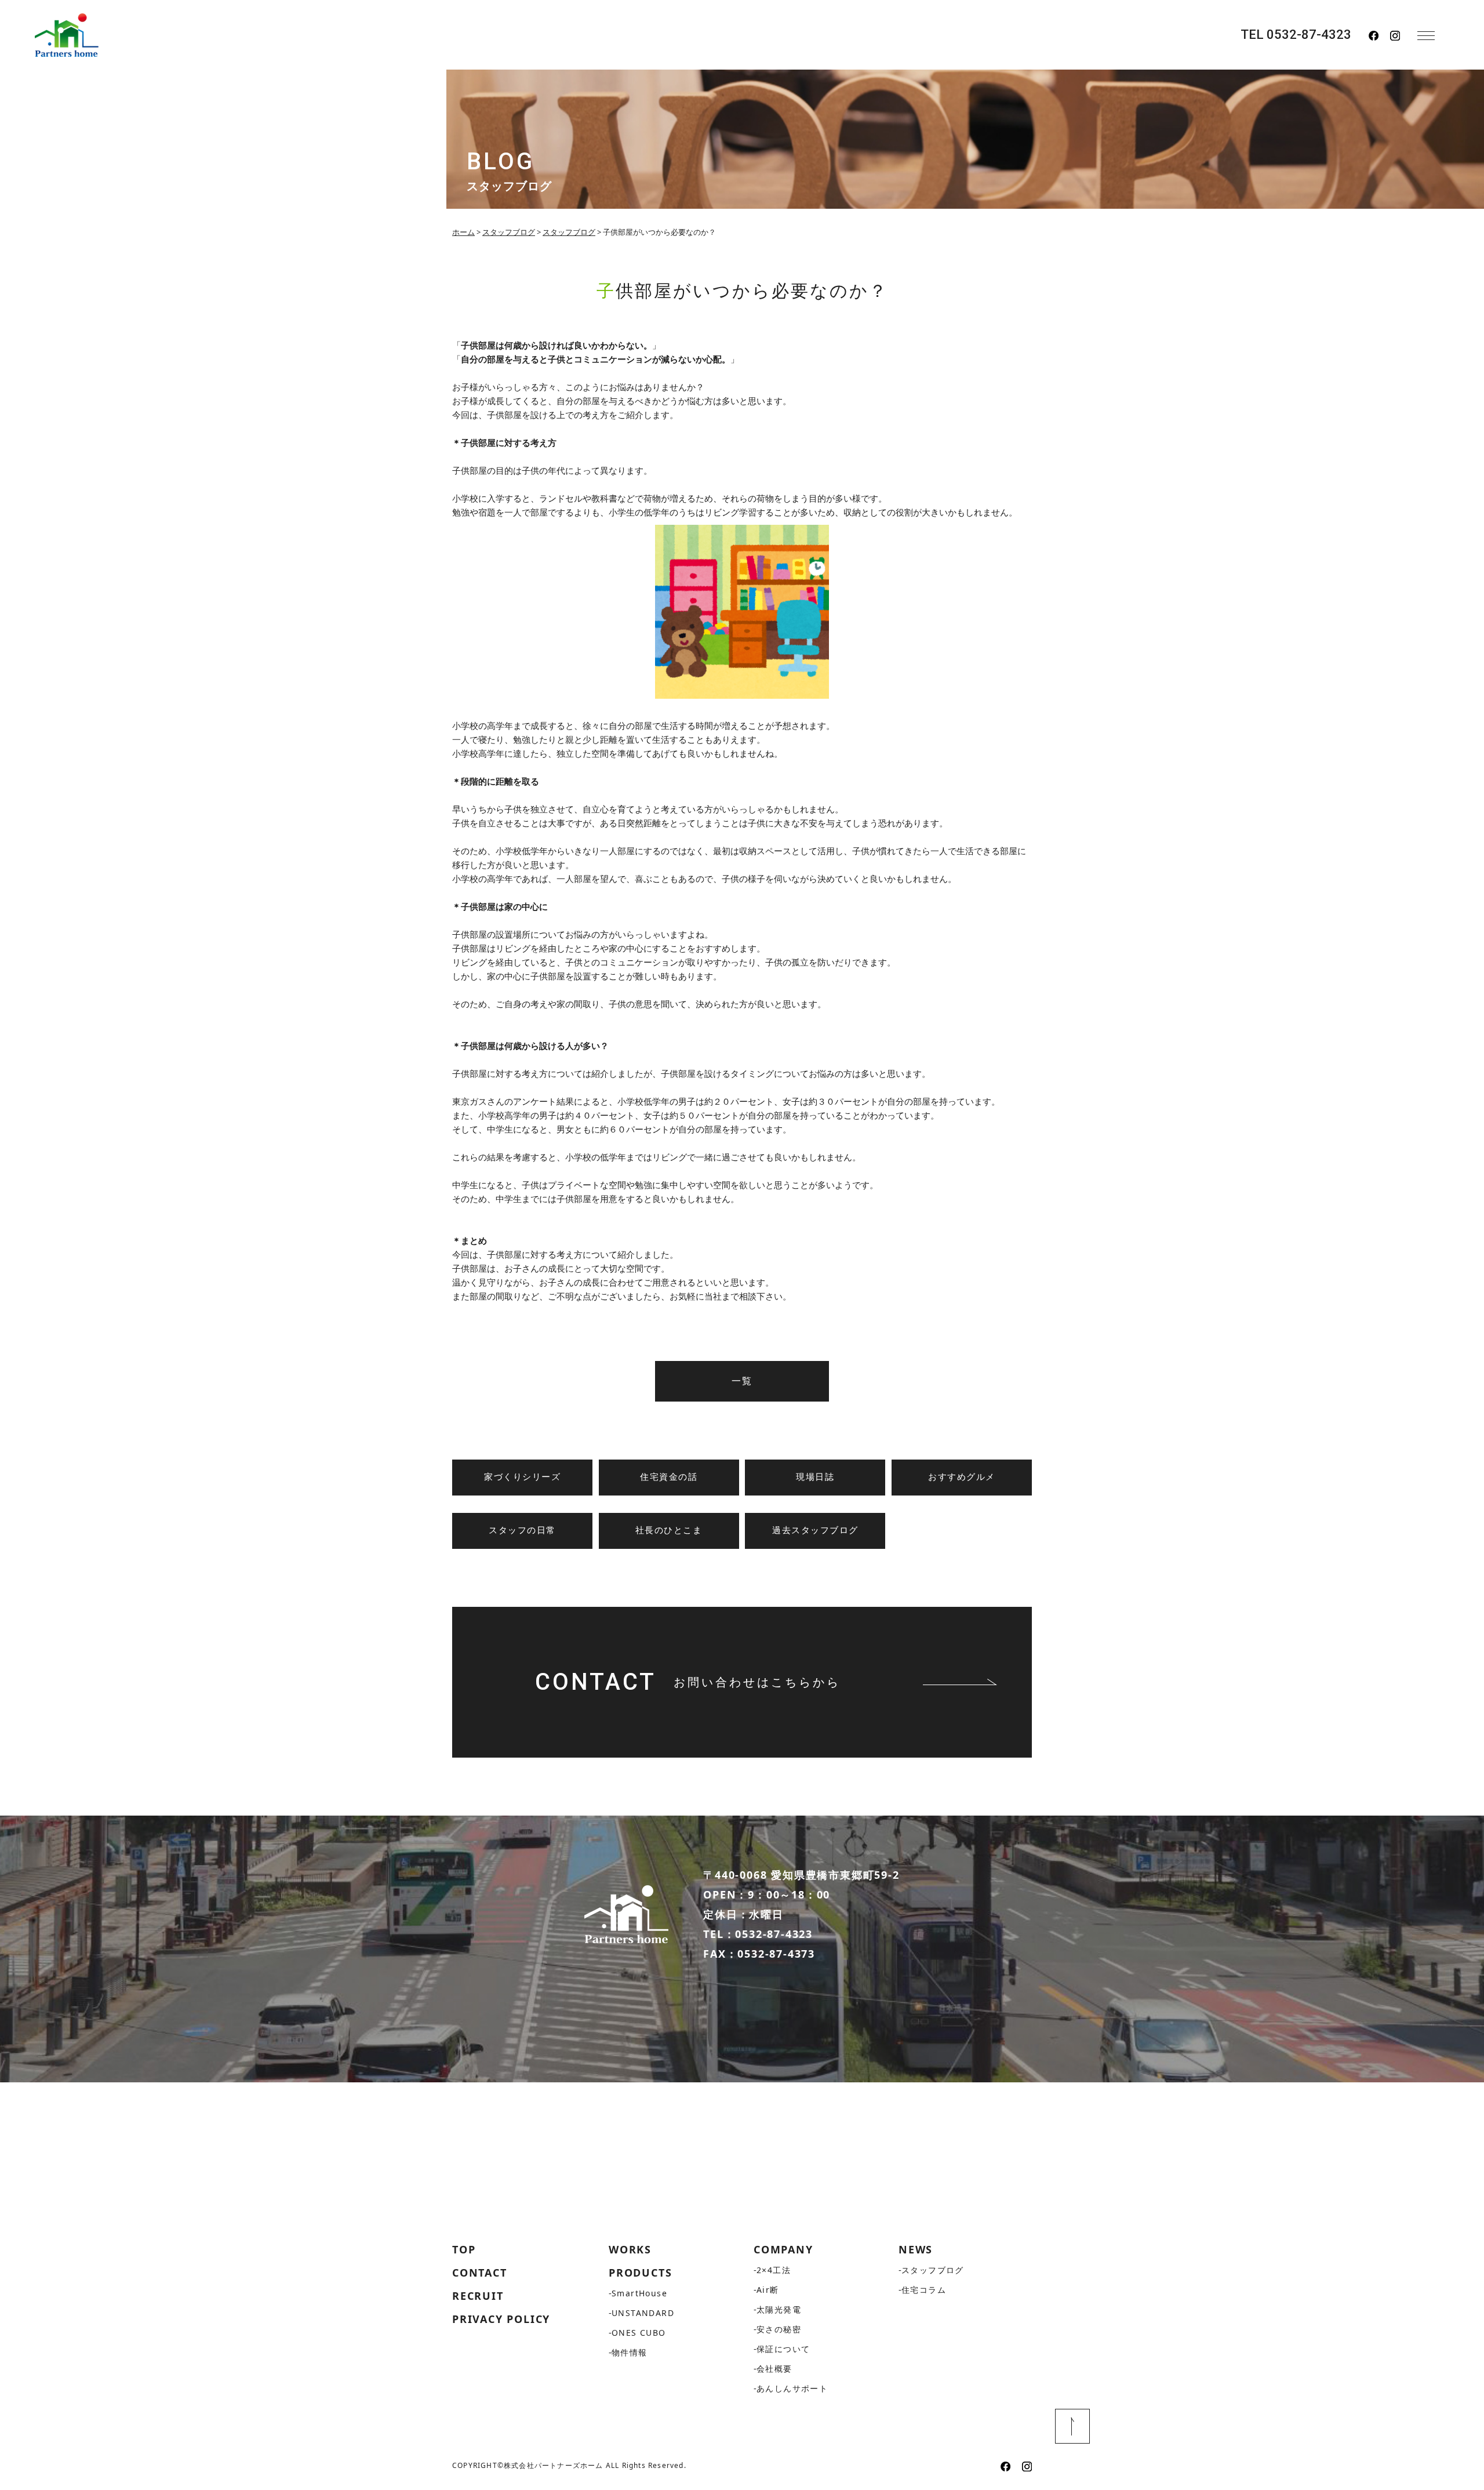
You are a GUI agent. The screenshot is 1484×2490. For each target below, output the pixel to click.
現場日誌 (815, 1477)
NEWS (916, 2249)
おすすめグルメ (962, 1477)
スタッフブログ (933, 2270)
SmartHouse (639, 2293)
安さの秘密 (779, 2329)
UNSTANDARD (643, 2313)
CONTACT (480, 2273)
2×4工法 (774, 2270)
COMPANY (783, 2249)
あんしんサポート (792, 2388)
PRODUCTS (640, 2273)
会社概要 (774, 2369)
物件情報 (630, 2352)
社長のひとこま (669, 1530)
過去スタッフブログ (815, 1530)
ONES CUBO (639, 2333)
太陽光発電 (779, 2309)
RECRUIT (478, 2296)
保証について (783, 2349)
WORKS (630, 2249)
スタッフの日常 (522, 1530)
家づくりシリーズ (522, 1477)
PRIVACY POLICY (501, 2319)
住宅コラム (924, 2290)
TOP (464, 2249)
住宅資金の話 (669, 1477)
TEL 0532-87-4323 (1296, 35)
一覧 (742, 1381)
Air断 (768, 2290)
